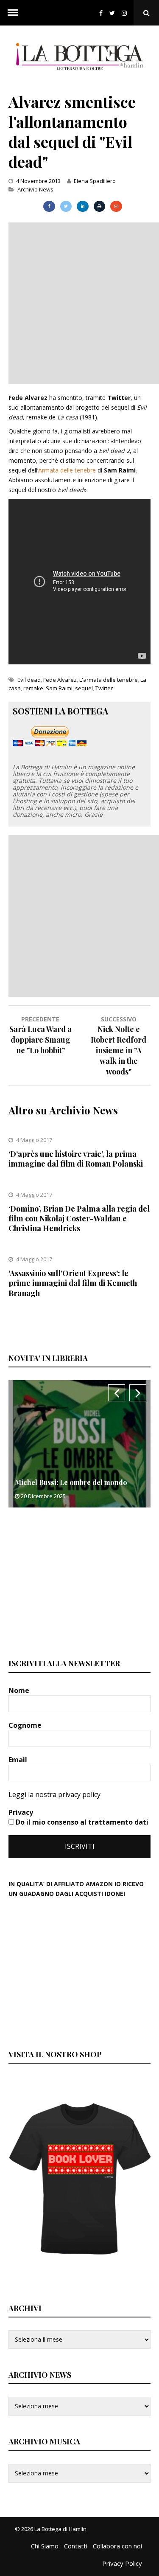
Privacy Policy (122, 2563)
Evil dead (29, 680)
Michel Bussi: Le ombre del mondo (71, 1482)
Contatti (76, 2546)
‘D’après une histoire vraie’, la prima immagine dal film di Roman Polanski (76, 1159)
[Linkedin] (82, 206)
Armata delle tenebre (67, 470)
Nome (20, 1690)
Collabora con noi (117, 2546)
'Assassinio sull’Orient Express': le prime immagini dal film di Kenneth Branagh (73, 1283)
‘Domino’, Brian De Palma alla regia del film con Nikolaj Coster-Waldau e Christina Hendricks (79, 1219)
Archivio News (35, 189)
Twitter (104, 688)
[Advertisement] (79, 302)
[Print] (99, 206)
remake (33, 688)
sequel (84, 688)
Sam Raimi (59, 688)
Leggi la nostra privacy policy (54, 1794)
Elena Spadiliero (95, 181)
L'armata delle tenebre (109, 680)
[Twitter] (112, 13)
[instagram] (126, 13)
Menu (13, 13)
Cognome (26, 1725)
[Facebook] (101, 13)
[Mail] (116, 206)
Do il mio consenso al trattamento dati (81, 1822)
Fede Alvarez (60, 680)
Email (19, 1760)
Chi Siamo (45, 2546)
